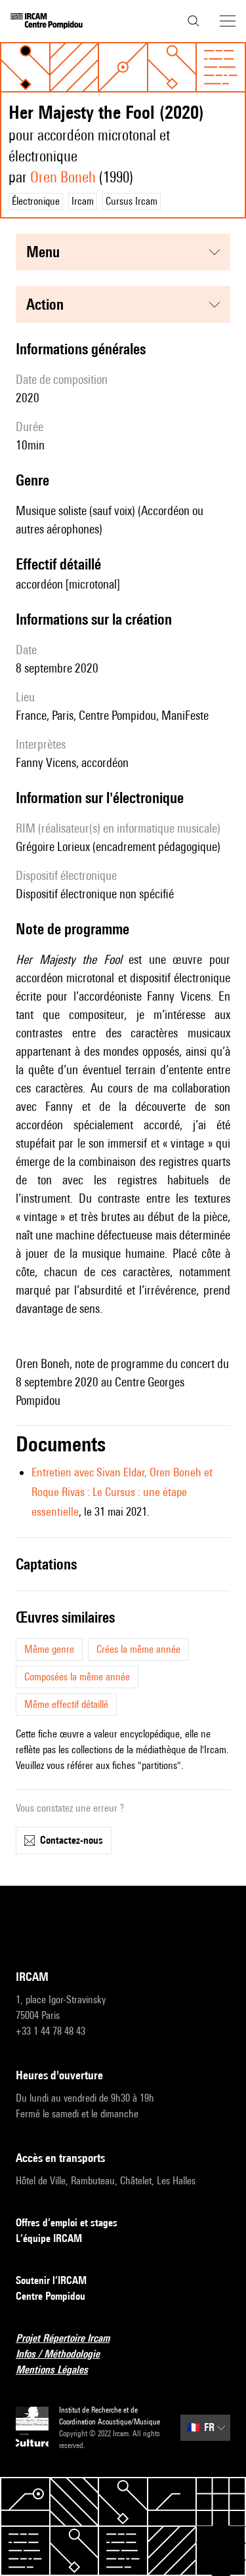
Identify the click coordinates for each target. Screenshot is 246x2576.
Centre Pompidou (51, 2296)
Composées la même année (77, 1677)
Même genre (49, 1649)
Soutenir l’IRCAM (51, 2280)
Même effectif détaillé (66, 1704)
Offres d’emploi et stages (67, 2223)
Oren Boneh (63, 177)
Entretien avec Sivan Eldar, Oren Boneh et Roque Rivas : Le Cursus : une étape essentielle (122, 1492)
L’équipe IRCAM (49, 2238)
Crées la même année (138, 1649)
